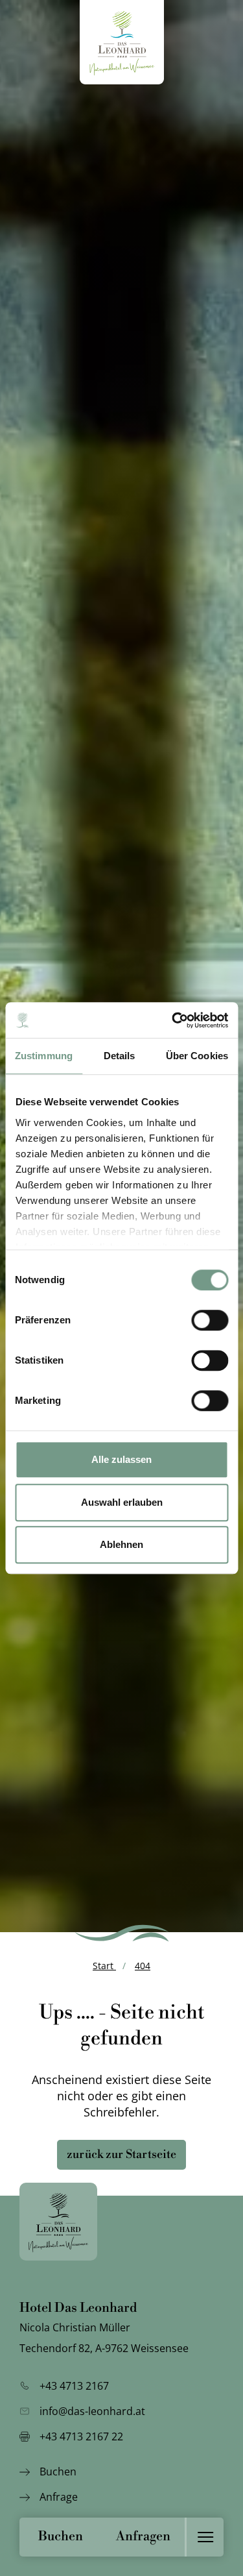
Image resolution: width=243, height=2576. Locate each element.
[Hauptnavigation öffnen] (204, 2537)
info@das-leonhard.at (92, 2411)
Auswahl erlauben (122, 1502)
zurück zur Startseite (121, 2154)
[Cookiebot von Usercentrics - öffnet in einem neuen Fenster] (173, 1020)
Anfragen (143, 2537)
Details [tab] (120, 1056)
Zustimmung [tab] (44, 1056)
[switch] (210, 1320)
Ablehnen (121, 1544)
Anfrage (59, 2497)
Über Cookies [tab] (197, 1056)
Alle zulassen (121, 1459)
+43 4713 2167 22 (81, 2436)
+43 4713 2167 (74, 2386)
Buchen (61, 2537)
